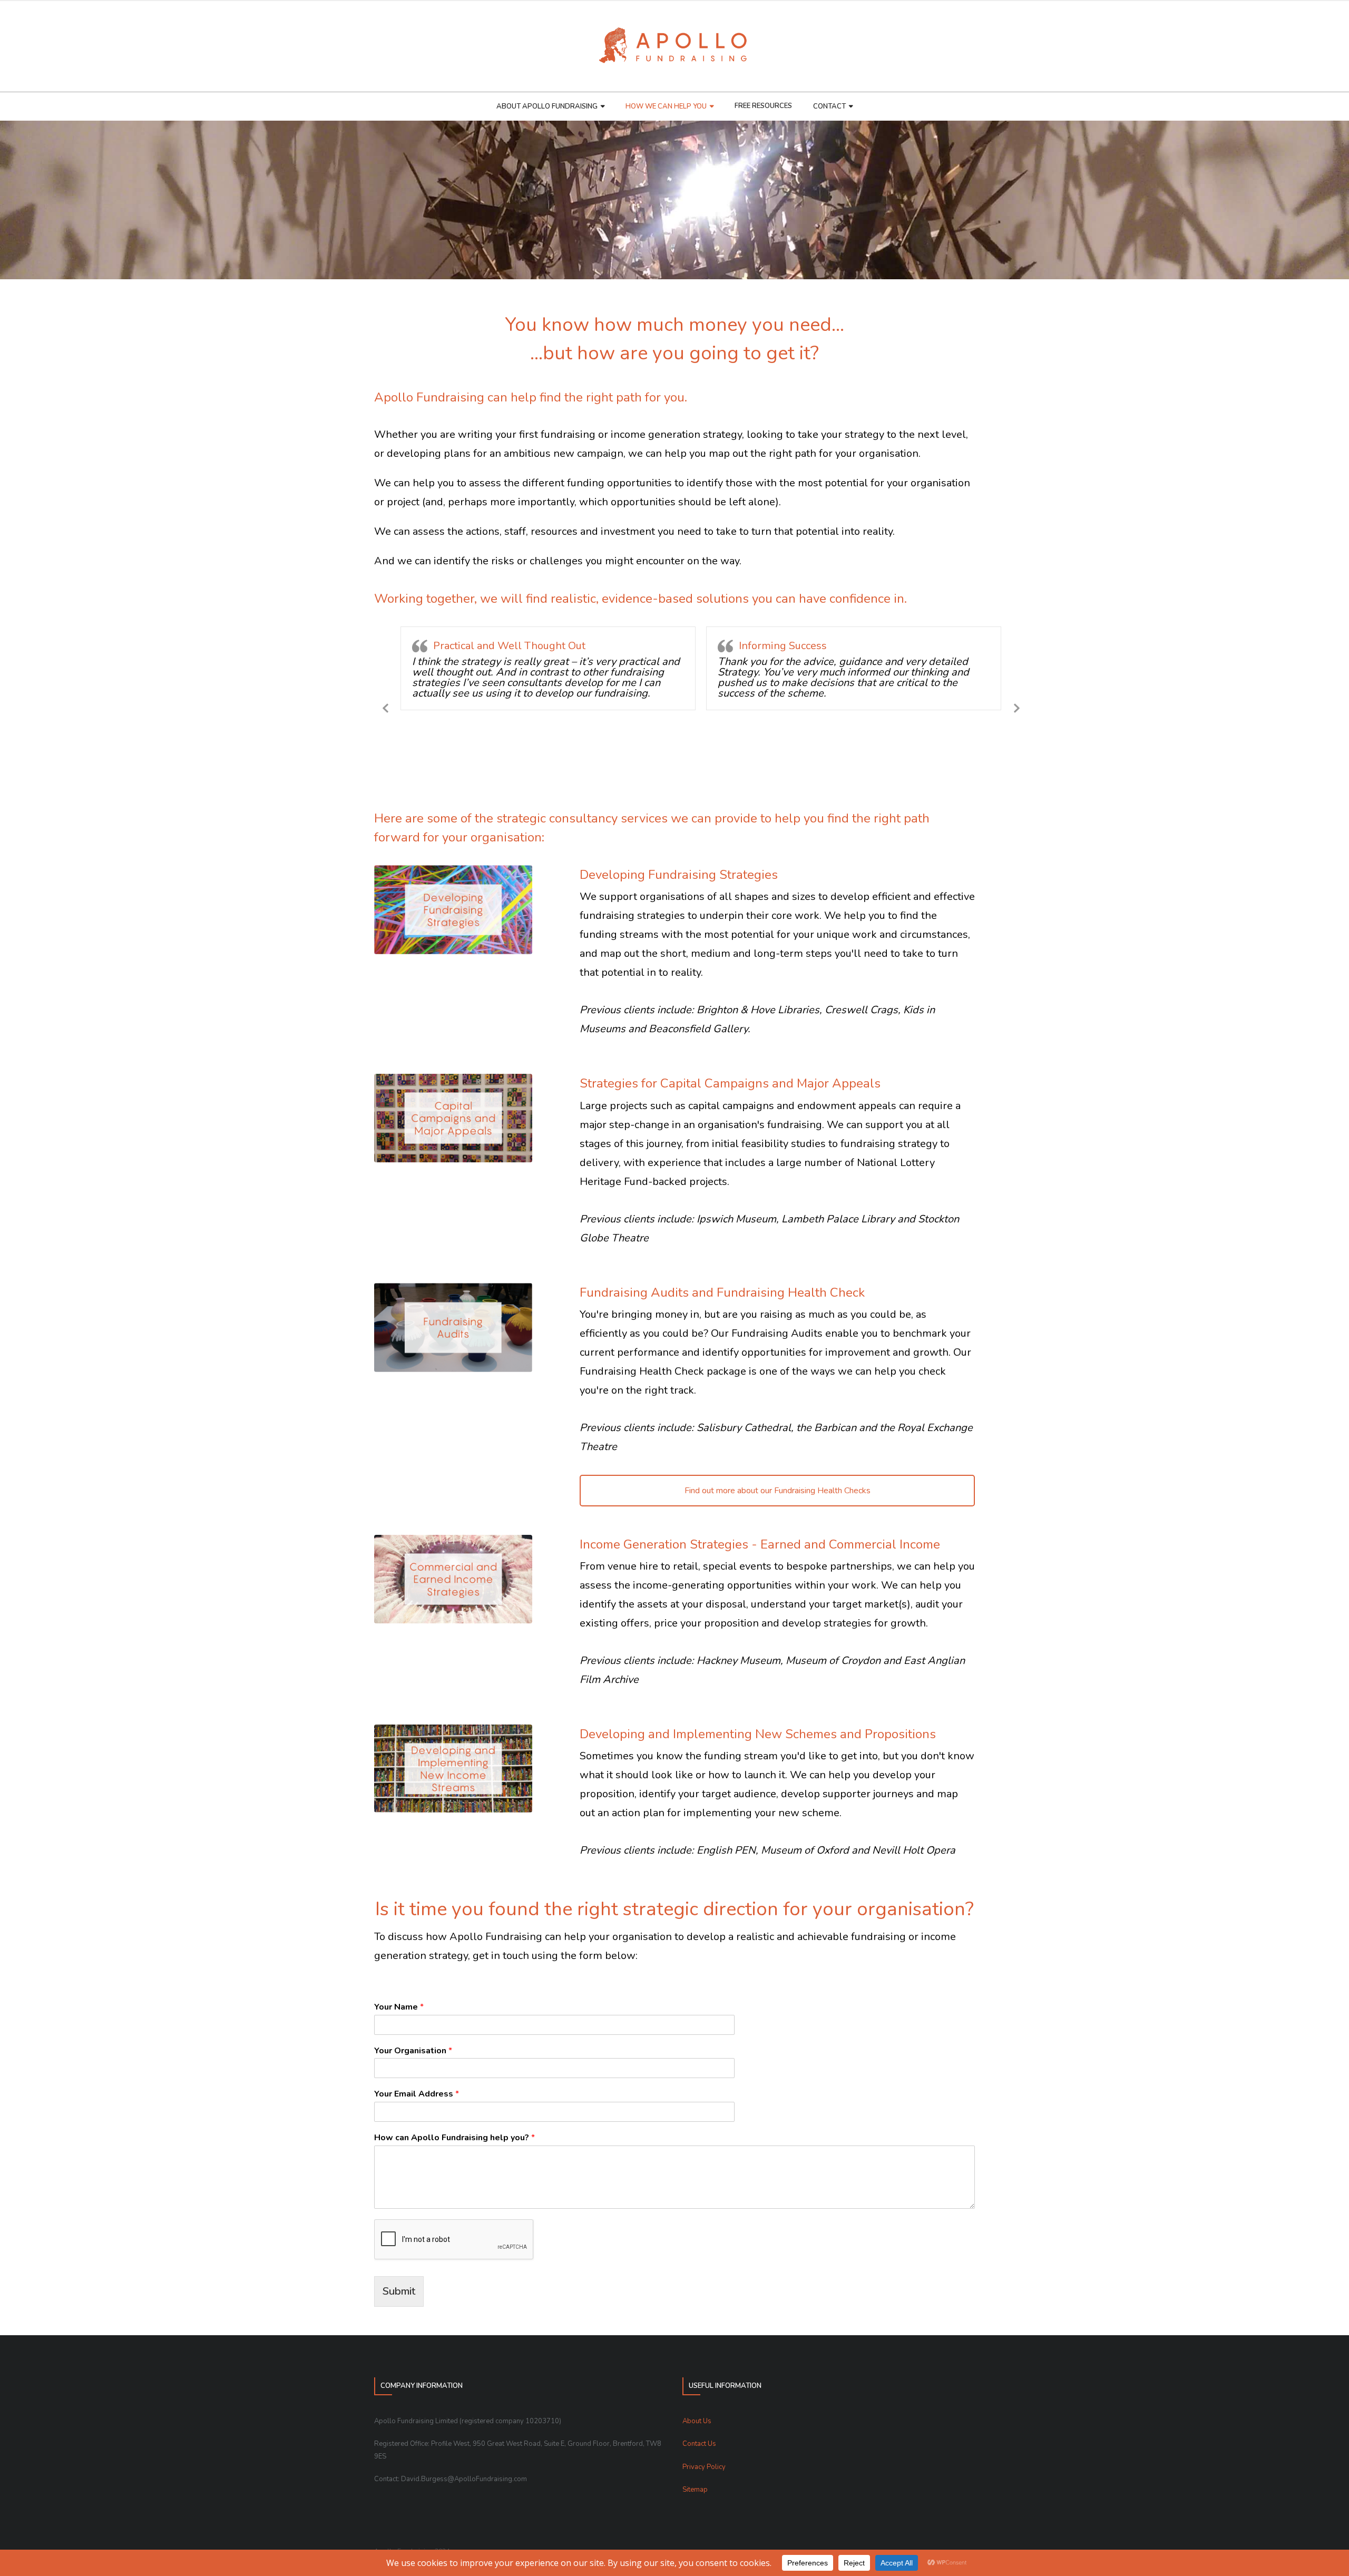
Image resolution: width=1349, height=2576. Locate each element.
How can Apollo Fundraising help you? (454, 2138)
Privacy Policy (704, 2467)
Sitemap (695, 2490)
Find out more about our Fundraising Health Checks (778, 1491)
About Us (697, 2421)
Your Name (399, 2007)
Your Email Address (417, 2094)
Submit (399, 2291)
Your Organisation (413, 2051)
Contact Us (699, 2444)
